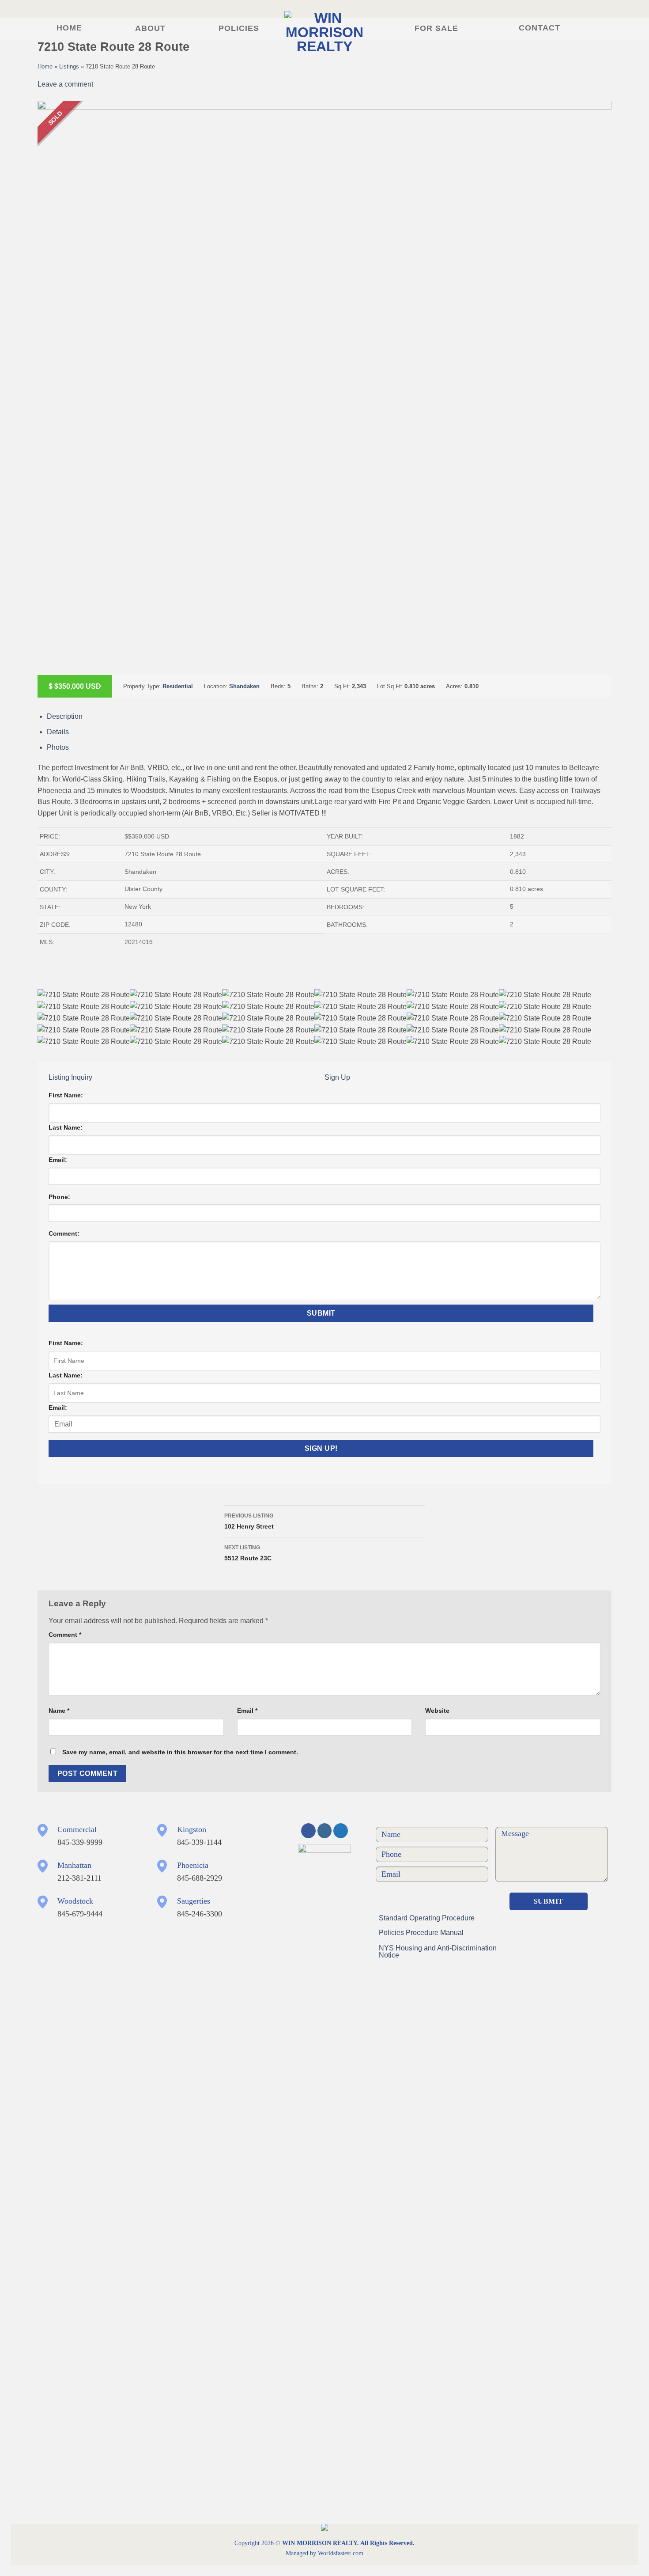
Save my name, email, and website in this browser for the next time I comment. (180, 1752)
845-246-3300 (200, 1914)
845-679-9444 (80, 1914)
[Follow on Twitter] (341, 1831)
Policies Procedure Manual (421, 1933)
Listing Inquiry (70, 1077)
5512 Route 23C (248, 1553)
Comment (65, 1635)
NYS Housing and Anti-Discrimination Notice (438, 1952)
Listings (69, 66)
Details (58, 732)
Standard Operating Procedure (427, 1918)
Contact (540, 28)
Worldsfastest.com (341, 2553)
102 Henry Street (249, 1521)
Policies (239, 28)
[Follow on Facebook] (308, 1831)
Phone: (59, 1197)
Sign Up (337, 1077)
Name (59, 1711)
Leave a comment (65, 84)
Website (437, 1711)
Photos (58, 747)
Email (247, 1711)
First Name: (66, 1095)
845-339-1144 (199, 1842)
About (150, 28)
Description (65, 716)
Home (69, 28)
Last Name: (66, 1127)
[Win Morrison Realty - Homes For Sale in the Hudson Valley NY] (324, 32)
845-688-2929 (200, 1878)
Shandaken (244, 686)
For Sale (436, 28)
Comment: (64, 1233)
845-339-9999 (80, 1842)
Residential (178, 686)
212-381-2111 (79, 1878)
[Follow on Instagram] (325, 1831)
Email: (58, 1160)
